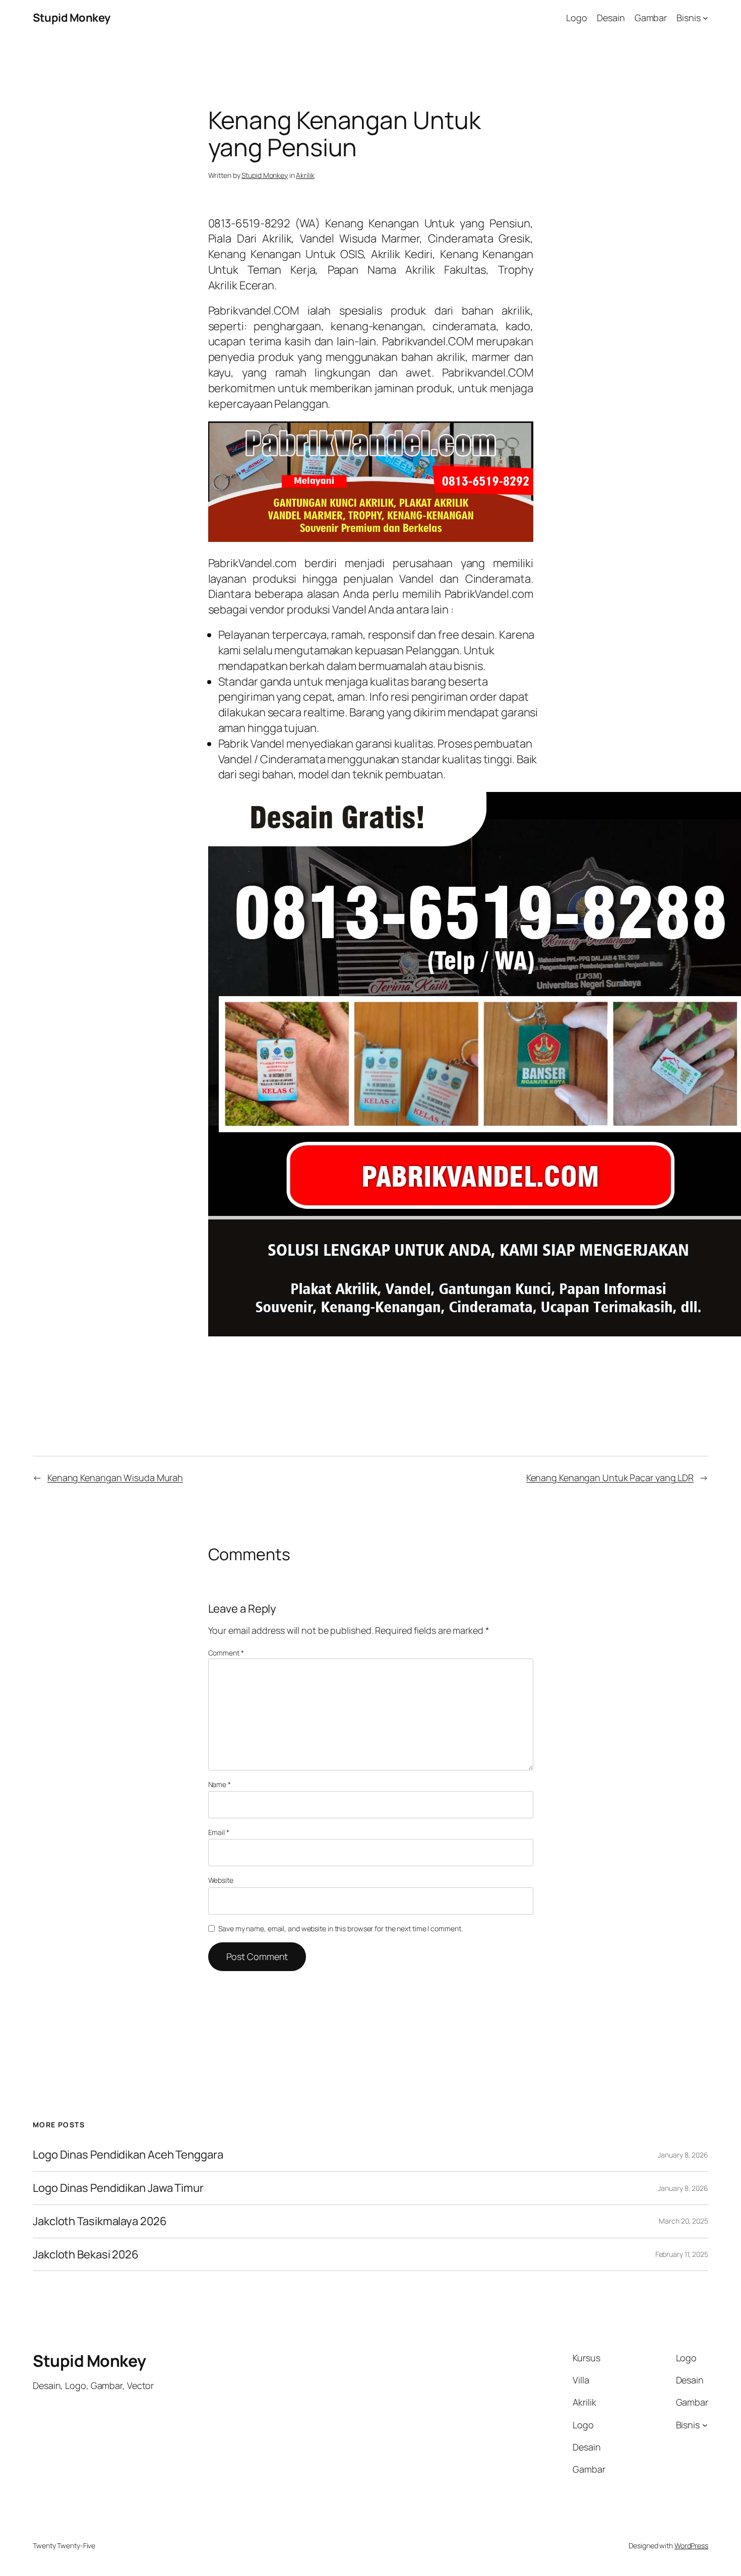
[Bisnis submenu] (705, 18)
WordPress (691, 2546)
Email (219, 1832)
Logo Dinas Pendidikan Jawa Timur (118, 2188)
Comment (226, 1653)
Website (221, 1880)
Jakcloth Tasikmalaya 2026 (100, 2221)
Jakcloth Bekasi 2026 (86, 2255)
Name (220, 1784)
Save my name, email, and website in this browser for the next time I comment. (340, 1928)
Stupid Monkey (72, 18)
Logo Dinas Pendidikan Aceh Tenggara (128, 2155)
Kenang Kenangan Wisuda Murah (115, 1478)
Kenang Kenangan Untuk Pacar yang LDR (610, 1478)
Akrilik (305, 175)
